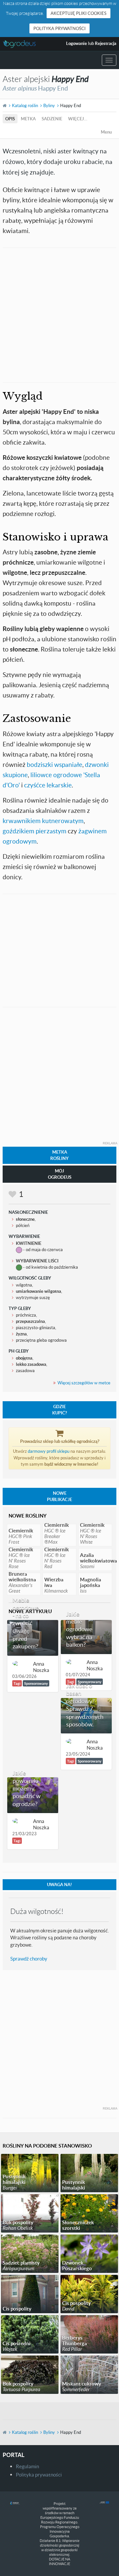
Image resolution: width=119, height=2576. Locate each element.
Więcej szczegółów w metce (84, 1383)
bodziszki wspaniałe (54, 764)
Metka (28, 119)
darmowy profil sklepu (49, 1451)
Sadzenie (52, 119)
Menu (106, 132)
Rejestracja (106, 43)
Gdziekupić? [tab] (59, 1410)
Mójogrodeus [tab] (60, 1174)
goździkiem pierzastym (35, 831)
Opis (10, 119)
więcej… (78, 119)
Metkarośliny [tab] (59, 1155)
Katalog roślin (25, 105)
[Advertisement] (59, 314)
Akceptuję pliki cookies (79, 13)
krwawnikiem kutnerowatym (43, 821)
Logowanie (77, 43)
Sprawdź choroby (29, 1959)
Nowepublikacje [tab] (59, 1496)
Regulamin (27, 2466)
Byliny (49, 105)
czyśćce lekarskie (48, 785)
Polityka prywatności (59, 28)
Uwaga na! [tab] (59, 1884)
